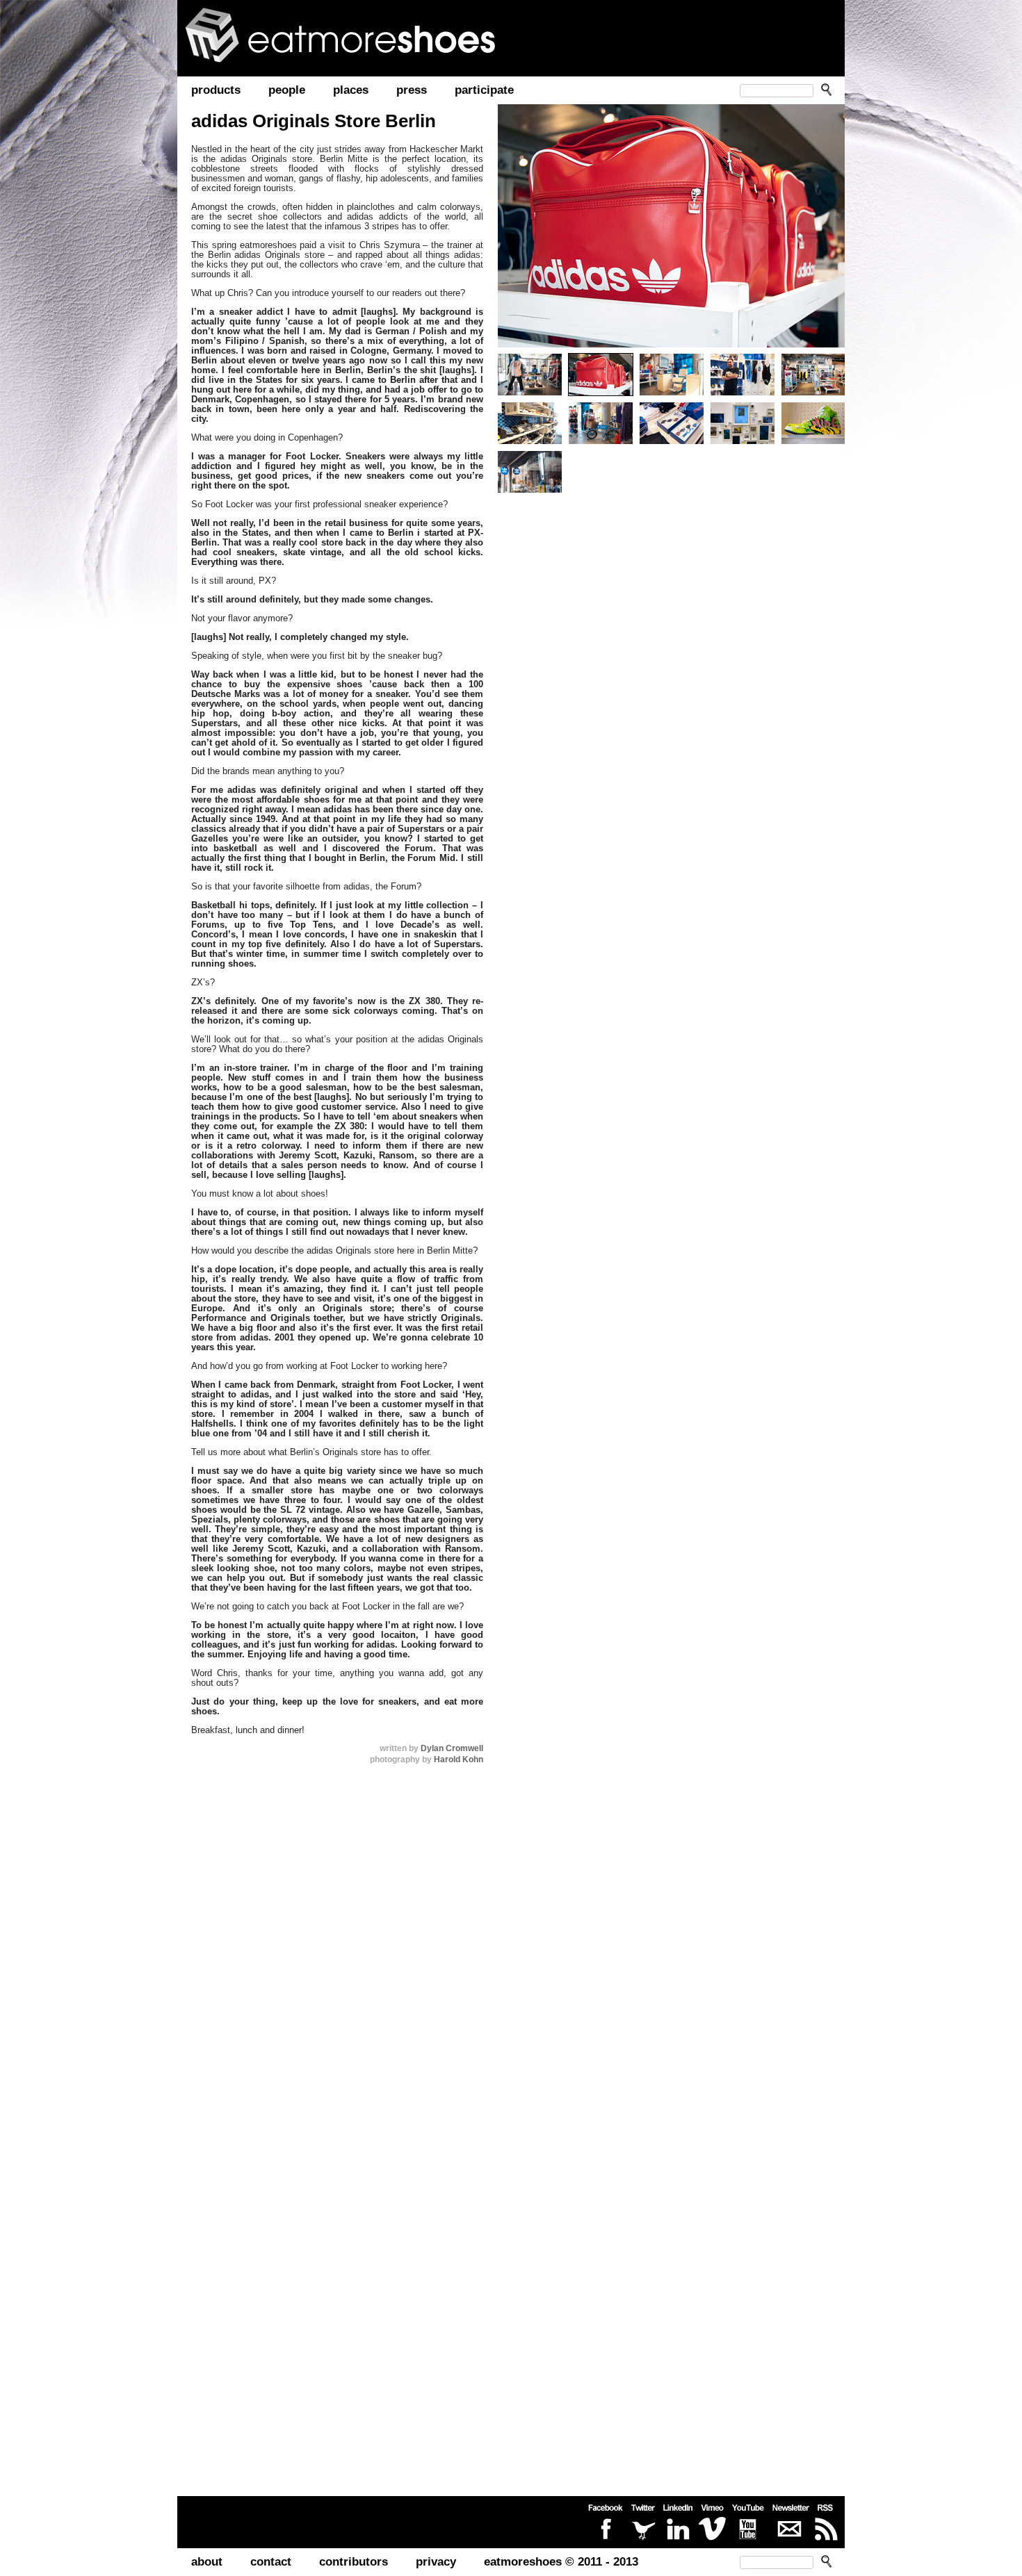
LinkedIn (678, 2522)
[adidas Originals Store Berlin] (672, 226)
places (351, 90)
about (207, 2562)
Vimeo (713, 2522)
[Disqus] (334, 1951)
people (287, 90)
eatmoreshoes (358, 35)
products (216, 90)
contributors (354, 2562)
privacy (436, 2562)
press (412, 90)
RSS (826, 2522)
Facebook (605, 2522)
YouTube (749, 2522)
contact (271, 2562)
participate (484, 90)
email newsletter (791, 2522)
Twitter (643, 2522)
